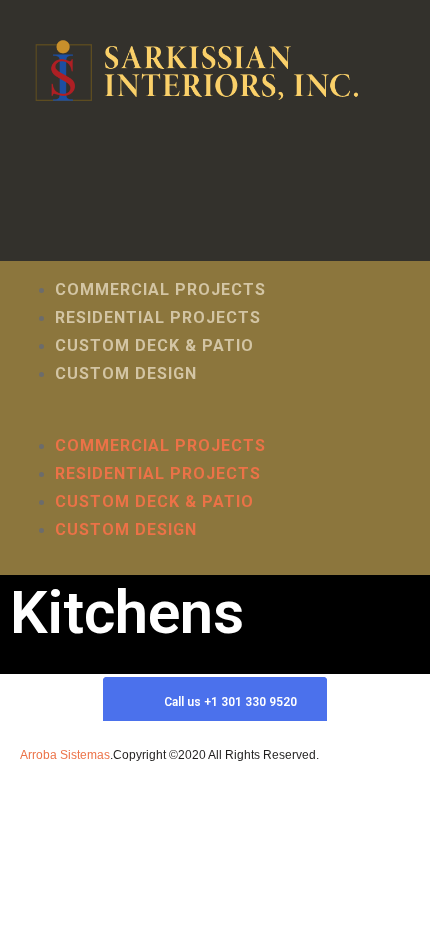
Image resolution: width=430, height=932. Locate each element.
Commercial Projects (160, 289)
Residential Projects (158, 317)
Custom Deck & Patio (154, 345)
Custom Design (126, 373)
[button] (215, 418)
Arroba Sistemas (65, 755)
